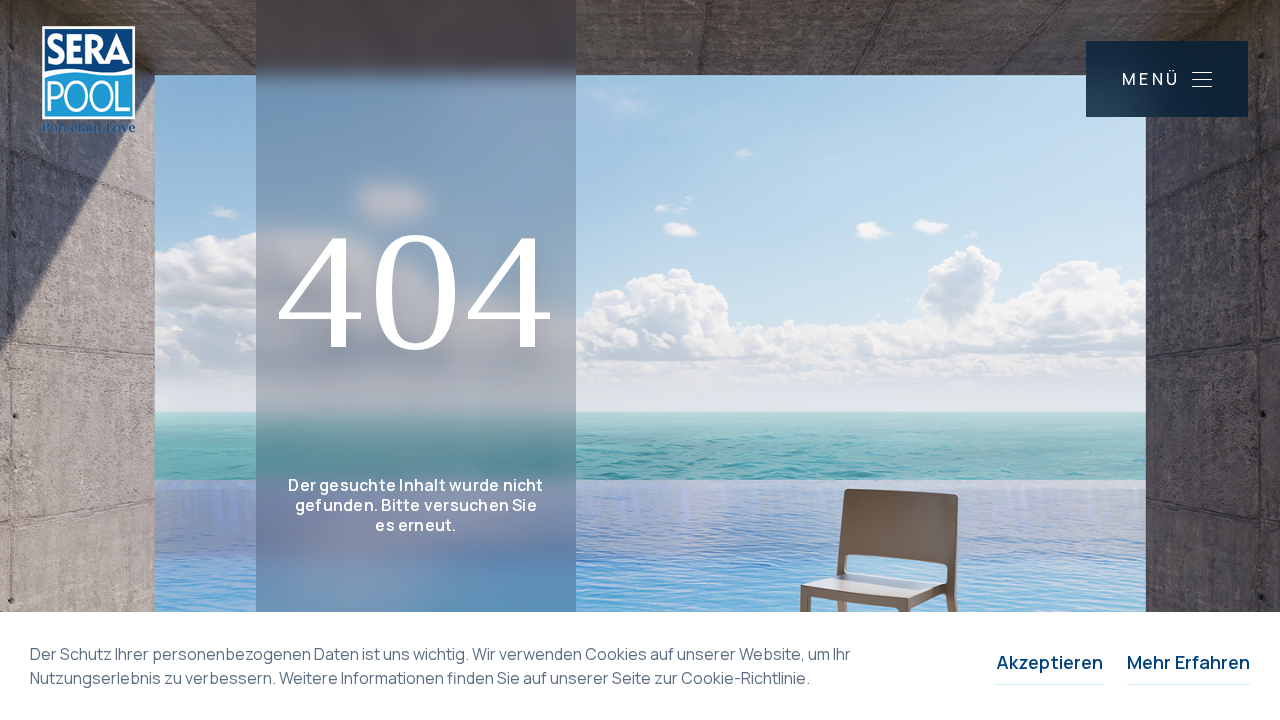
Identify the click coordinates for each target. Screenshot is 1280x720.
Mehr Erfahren (1188, 662)
